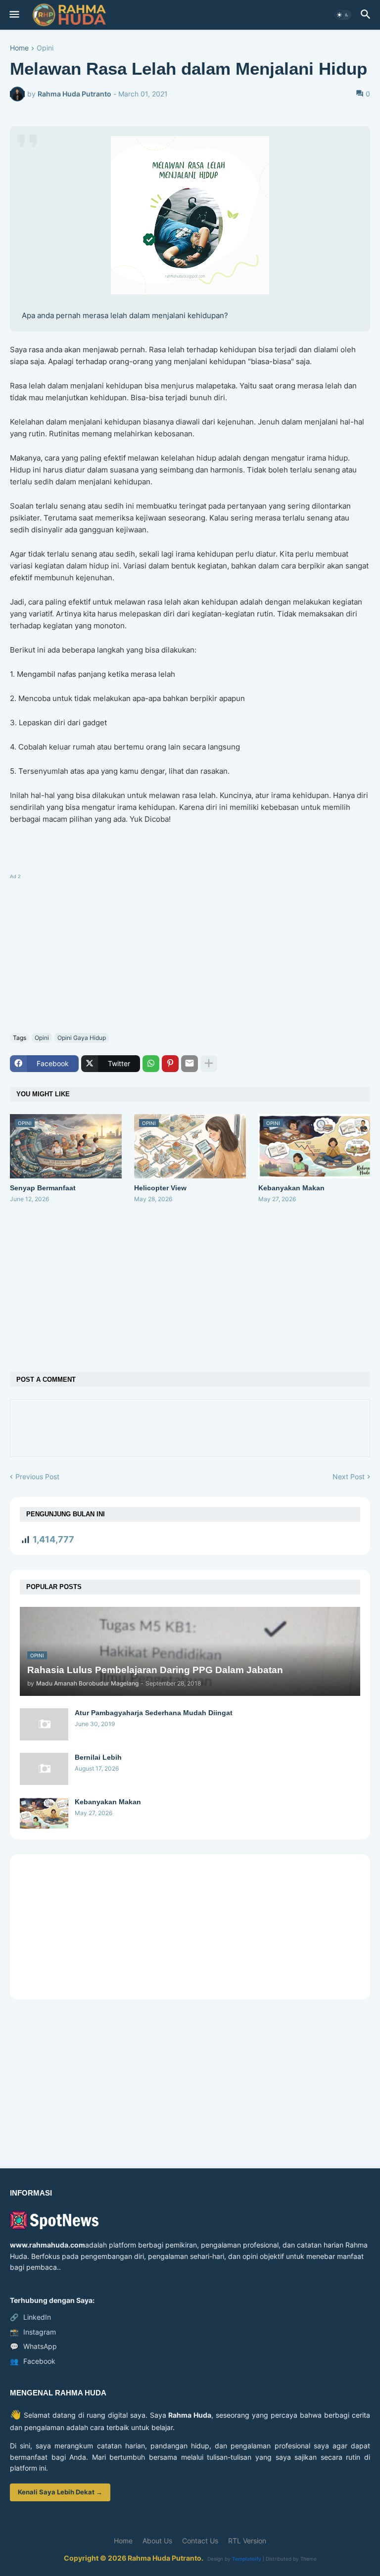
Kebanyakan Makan (291, 1188)
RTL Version (247, 2541)
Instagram (33, 2332)
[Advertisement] (190, 951)
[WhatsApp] (151, 1064)
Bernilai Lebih (98, 1757)
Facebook (33, 2361)
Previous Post (37, 1476)
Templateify (247, 2559)
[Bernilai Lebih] (44, 1769)
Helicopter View (160, 1188)
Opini (45, 48)
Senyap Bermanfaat (43, 1188)
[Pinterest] (170, 1064)
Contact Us (200, 2541)
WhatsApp (33, 2346)
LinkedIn (30, 2317)
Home (19, 48)
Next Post (349, 1476)
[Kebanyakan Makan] (44, 1813)
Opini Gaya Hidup (82, 1038)
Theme (309, 2559)
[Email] (190, 1064)
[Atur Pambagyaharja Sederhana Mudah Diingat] (44, 1724)
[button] (14, 15)
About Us (157, 2541)
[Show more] (209, 1064)
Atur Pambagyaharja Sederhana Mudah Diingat (154, 1713)
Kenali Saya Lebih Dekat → (60, 2492)
